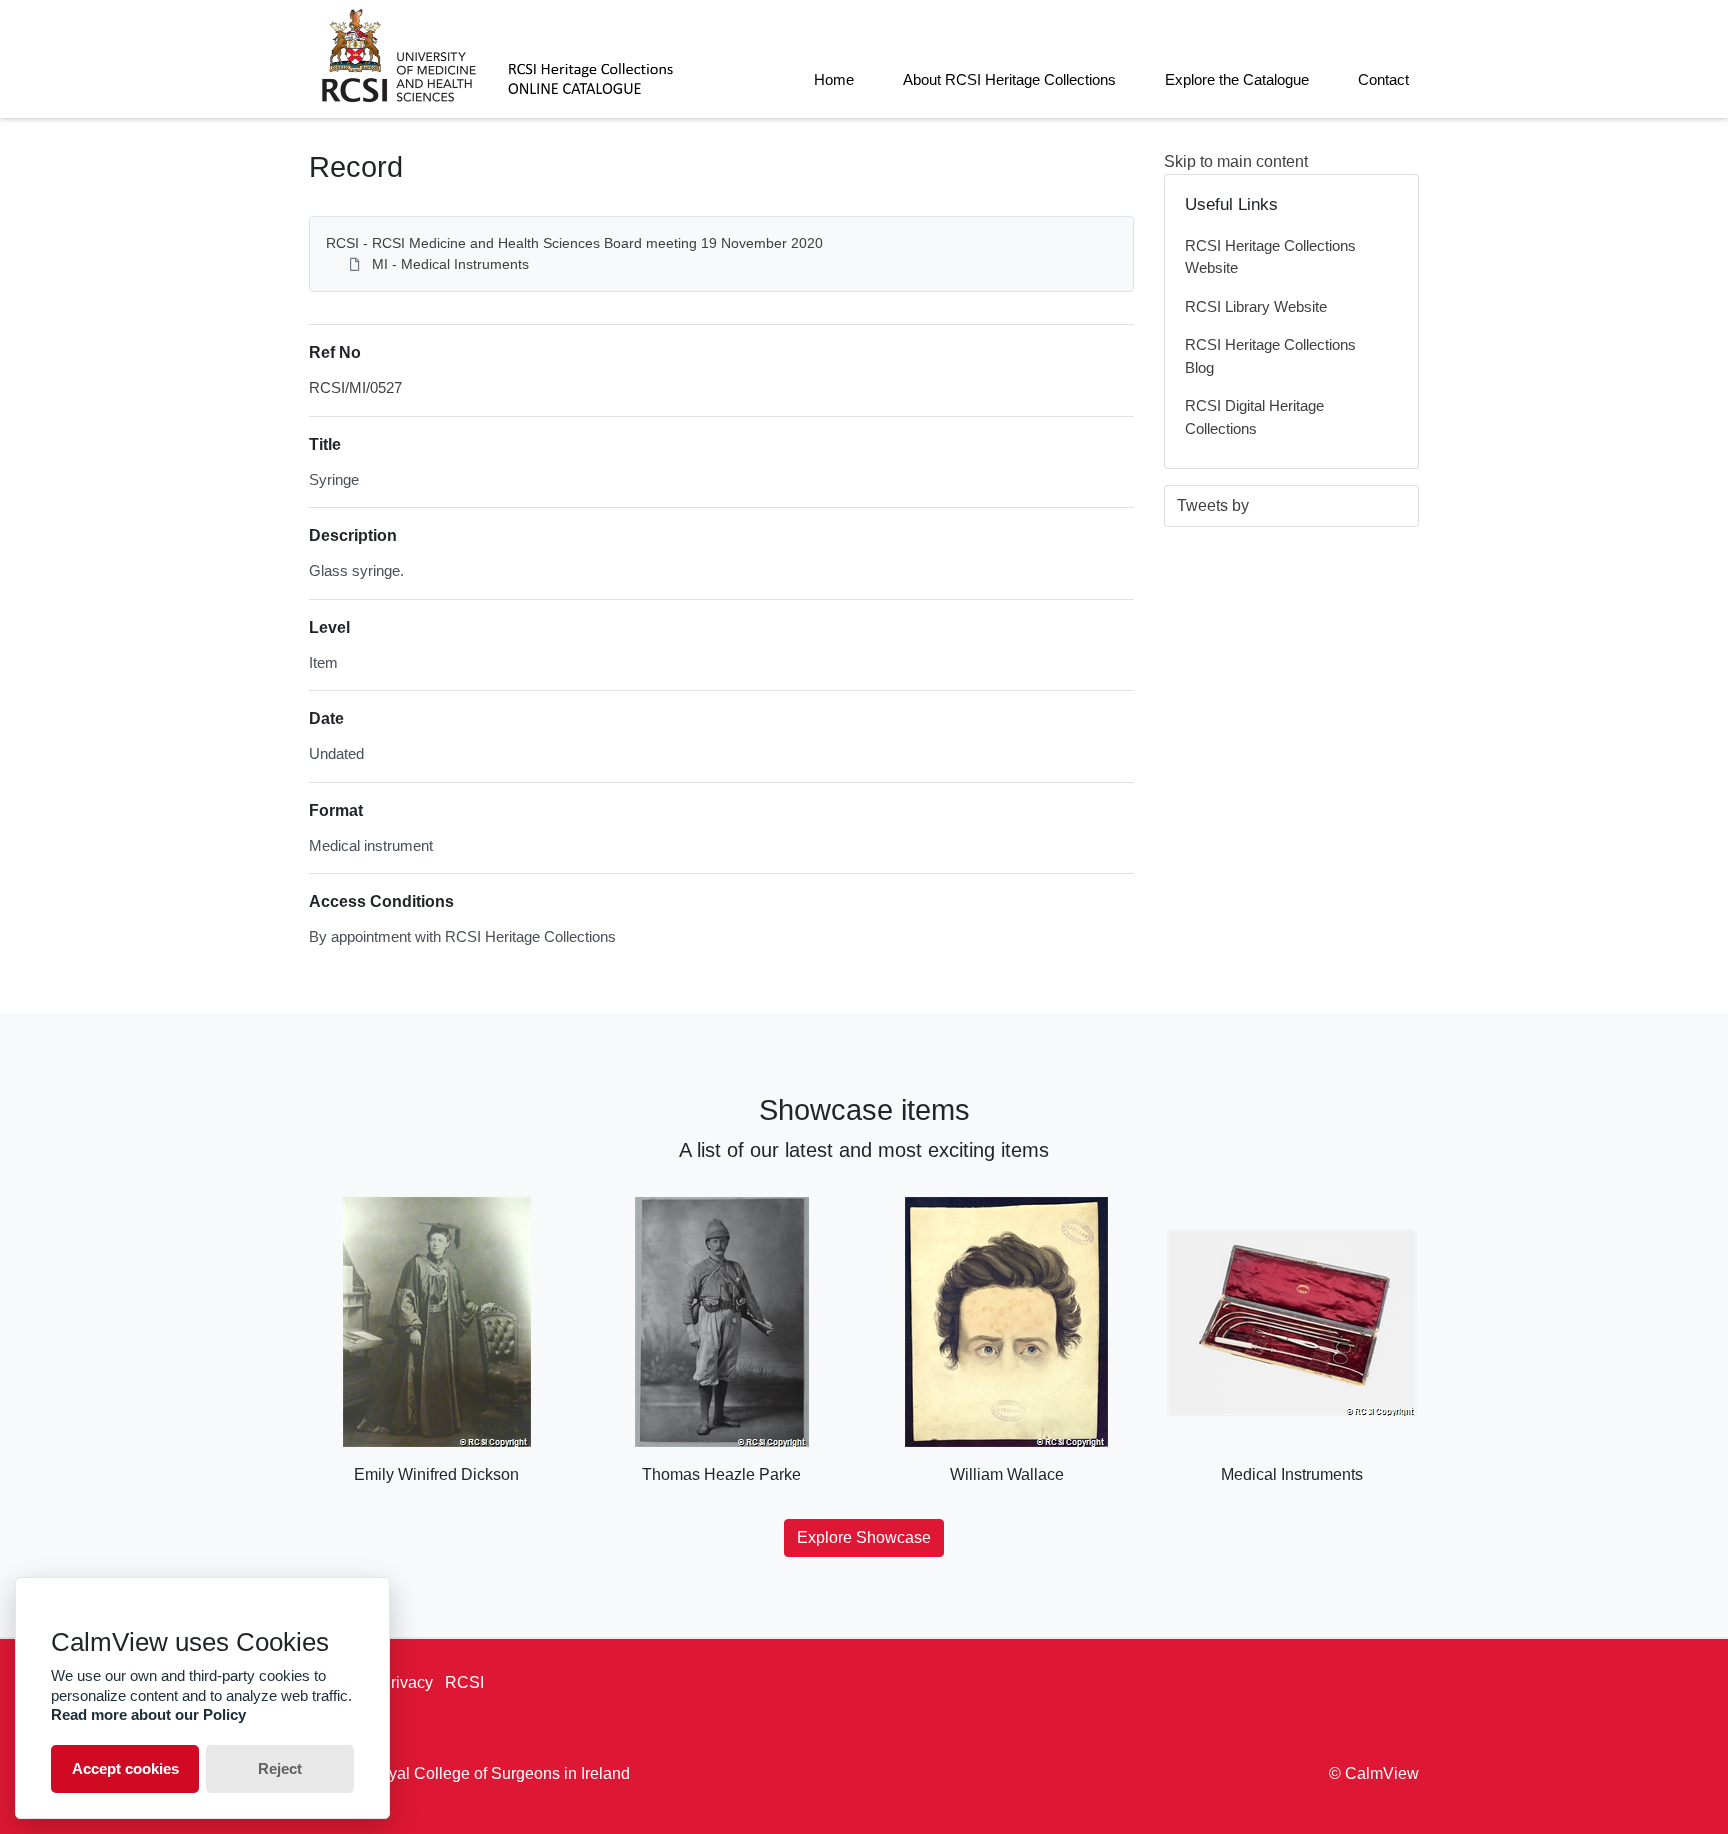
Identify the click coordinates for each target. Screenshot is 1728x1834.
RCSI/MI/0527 (355, 387)
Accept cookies (125, 1768)
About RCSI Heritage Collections (1009, 79)
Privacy (406, 1682)
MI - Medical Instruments (450, 264)
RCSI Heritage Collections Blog (1270, 356)
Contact (1383, 79)
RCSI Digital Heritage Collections (1254, 417)
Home (834, 79)
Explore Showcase (864, 1537)
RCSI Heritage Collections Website (1270, 257)
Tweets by (1213, 505)
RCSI (464, 1682)
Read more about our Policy (148, 1714)
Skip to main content (1236, 161)
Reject (280, 1768)
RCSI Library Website (1256, 306)
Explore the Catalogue (1237, 79)
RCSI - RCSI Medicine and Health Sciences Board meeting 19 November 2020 (574, 243)
